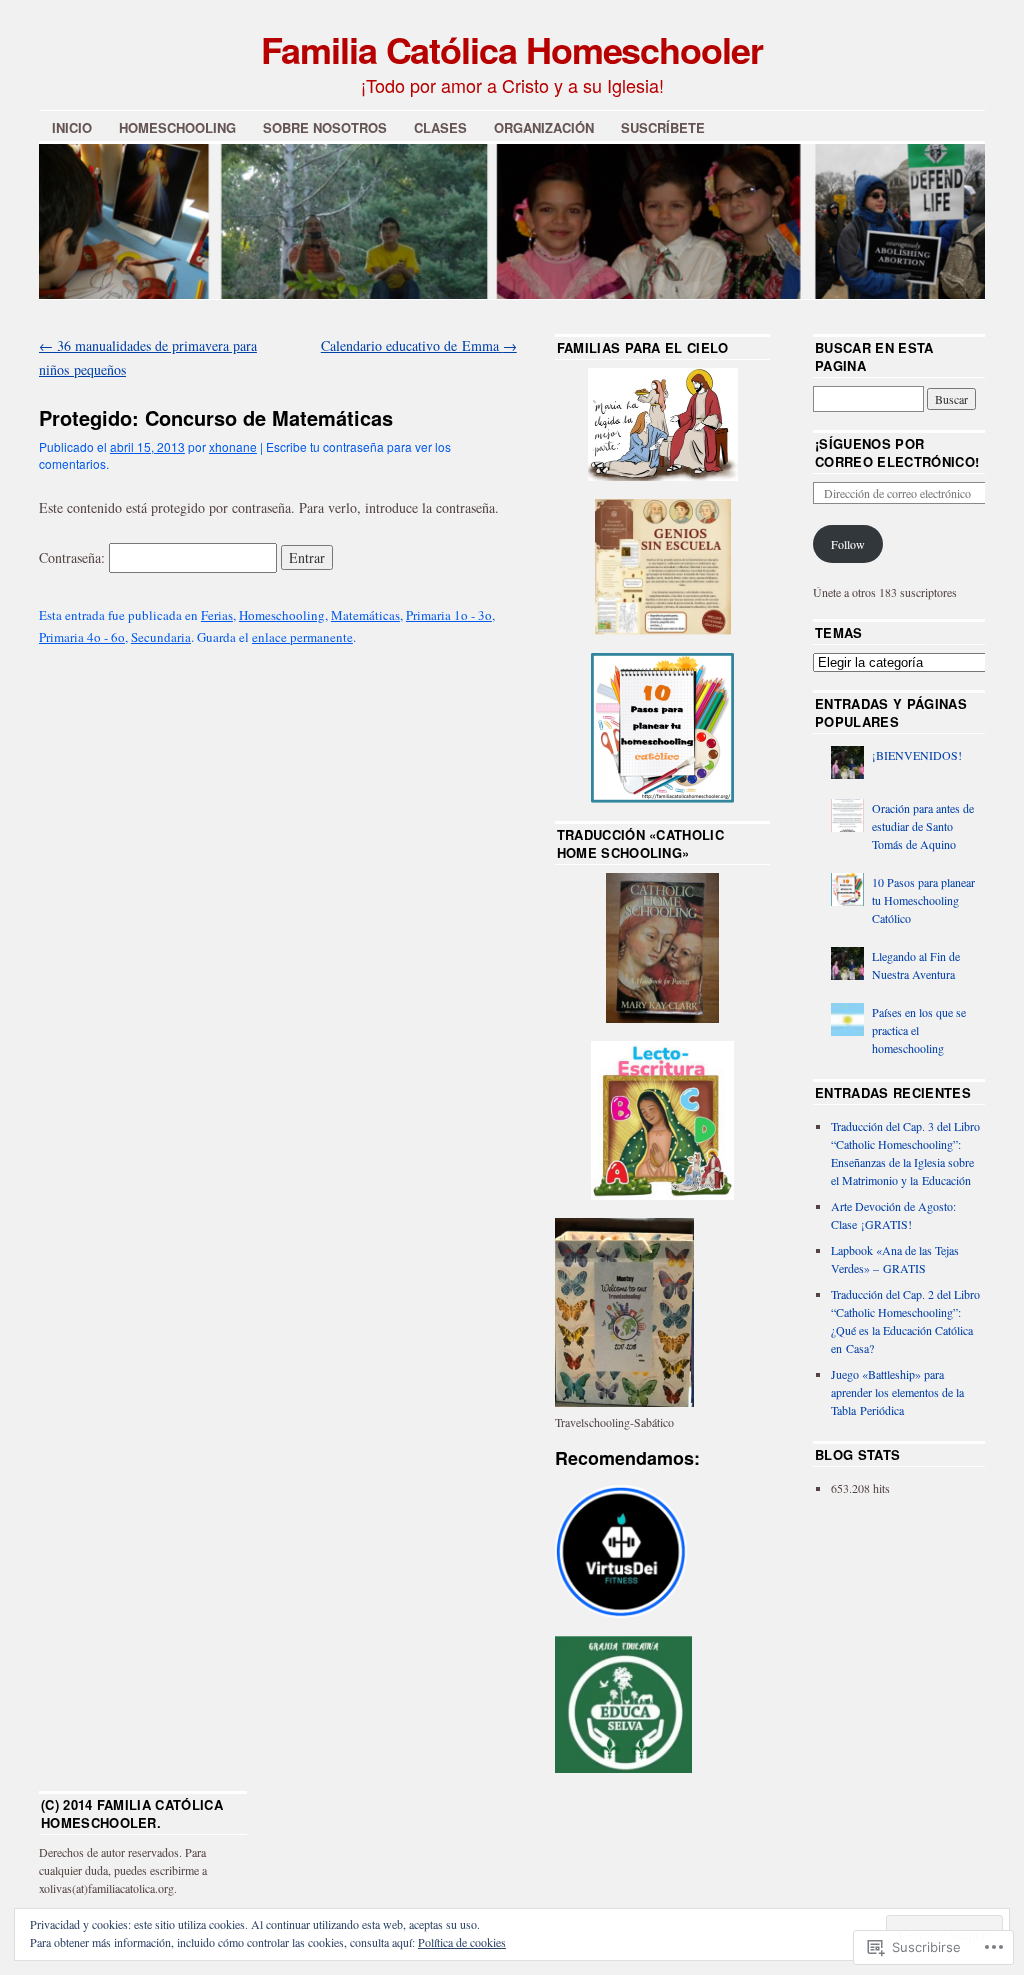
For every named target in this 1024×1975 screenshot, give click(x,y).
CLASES (440, 127)
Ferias (217, 615)
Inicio (72, 127)
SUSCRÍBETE (663, 127)
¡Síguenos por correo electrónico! (897, 452)
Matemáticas (365, 615)
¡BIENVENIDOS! (917, 755)
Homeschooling (282, 615)
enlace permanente (302, 637)
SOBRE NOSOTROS (325, 127)
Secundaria (161, 637)
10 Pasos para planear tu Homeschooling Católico (923, 900)
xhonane (233, 446)
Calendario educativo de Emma (419, 345)
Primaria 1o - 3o (449, 615)
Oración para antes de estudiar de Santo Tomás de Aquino (923, 826)
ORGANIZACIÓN (544, 127)
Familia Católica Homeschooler (512, 49)
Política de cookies (462, 1942)
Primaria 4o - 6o (82, 637)
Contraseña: (74, 557)
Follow (848, 544)
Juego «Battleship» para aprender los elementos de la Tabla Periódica (897, 1392)
